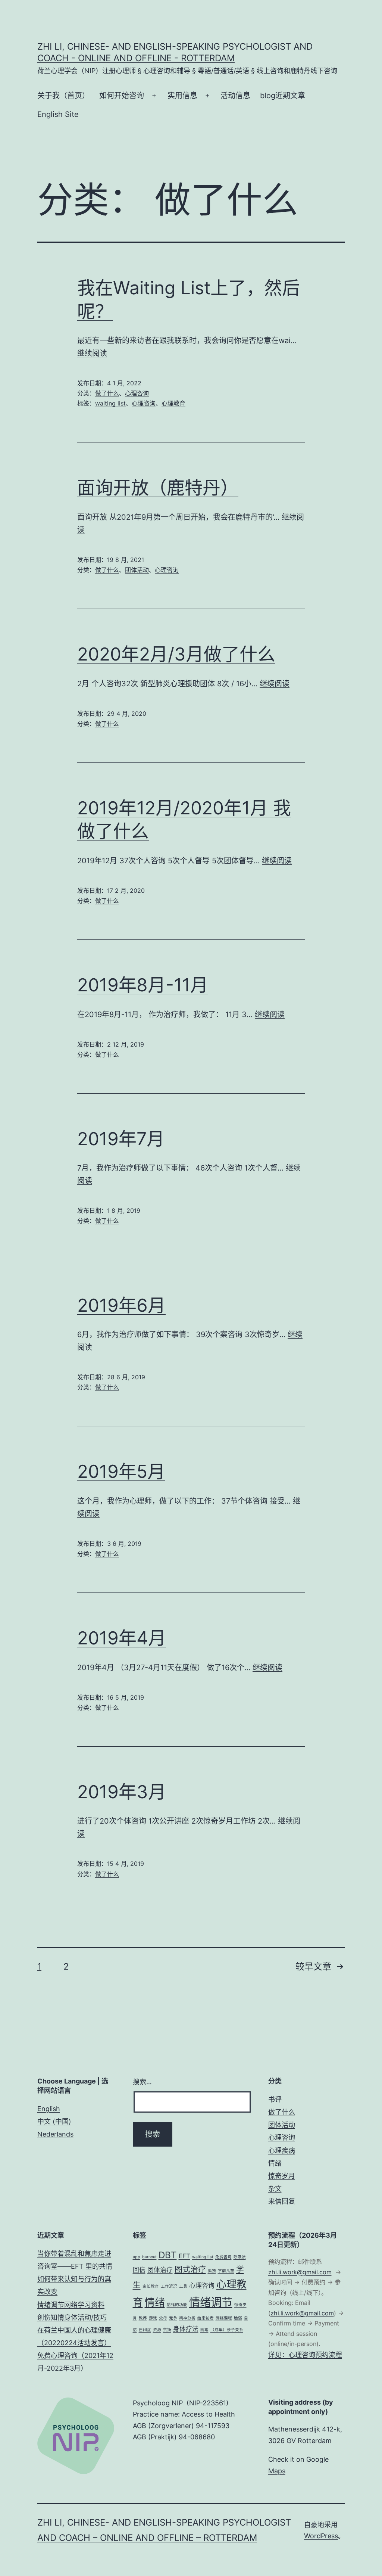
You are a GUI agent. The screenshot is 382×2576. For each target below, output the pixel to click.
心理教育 (173, 403)
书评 (275, 2099)
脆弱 (238, 2318)
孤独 (212, 2271)
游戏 (153, 2318)
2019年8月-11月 (143, 985)
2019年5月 (121, 1471)
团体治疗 (160, 2270)
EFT (184, 2256)
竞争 (173, 2318)
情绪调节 (211, 2302)
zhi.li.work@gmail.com (300, 2272)
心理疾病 (282, 2151)
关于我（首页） (63, 96)
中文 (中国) (54, 2121)
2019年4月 (122, 1638)
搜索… (142, 2082)
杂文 (275, 2189)
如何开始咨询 (122, 96)
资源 (157, 2330)
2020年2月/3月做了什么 (176, 654)
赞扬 (167, 2330)
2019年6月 (121, 1305)
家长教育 (151, 2286)
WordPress (321, 2536)
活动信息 (235, 96)
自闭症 (145, 2330)
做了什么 (107, 393)
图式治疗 (190, 2269)
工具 (183, 2286)
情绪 (275, 2163)
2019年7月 (121, 1139)
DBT (168, 2255)
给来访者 (206, 2318)
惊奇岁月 (282, 2176)
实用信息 (182, 96)
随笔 (204, 2330)
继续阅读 (92, 353)
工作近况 (169, 2286)
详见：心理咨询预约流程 (305, 2355)
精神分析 (187, 2318)
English (49, 2109)
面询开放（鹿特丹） (158, 487)
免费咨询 (223, 2257)
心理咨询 (137, 393)
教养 (143, 2318)
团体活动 (137, 570)
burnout (149, 2257)
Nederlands (55, 2134)
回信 (139, 2270)
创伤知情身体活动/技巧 (72, 2317)
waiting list (110, 403)
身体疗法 (186, 2329)
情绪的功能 (177, 2305)
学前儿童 (226, 2271)
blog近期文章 (283, 96)
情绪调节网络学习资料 (71, 2305)
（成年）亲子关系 (227, 2330)
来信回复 (282, 2201)
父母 (163, 2318)
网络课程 (224, 2318)
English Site (58, 114)
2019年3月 (122, 1792)
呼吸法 (240, 2257)
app (137, 2257)
